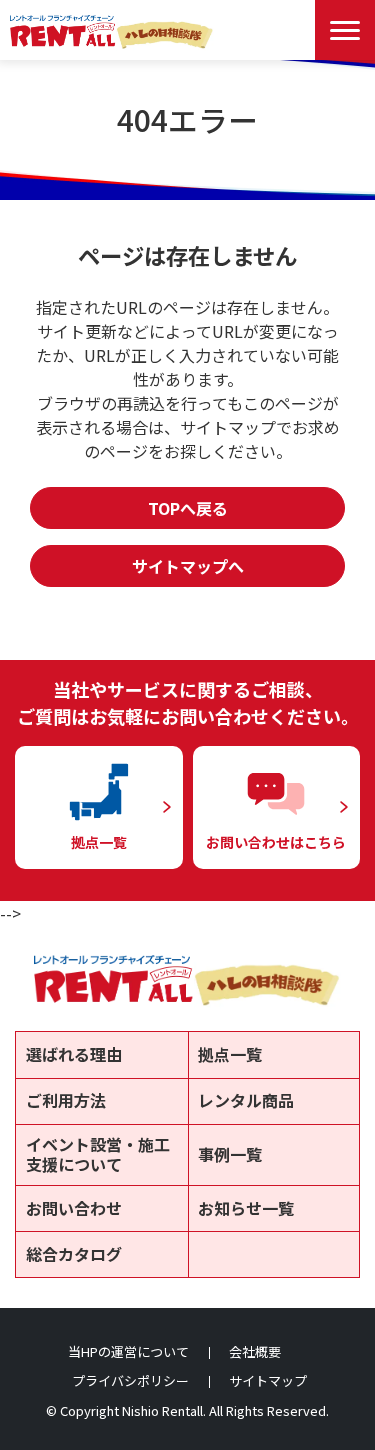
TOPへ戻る (188, 508)
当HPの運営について (128, 1351)
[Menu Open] (345, 30)
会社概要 (255, 1351)
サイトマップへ (188, 566)
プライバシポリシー (130, 1380)
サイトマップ (268, 1380)
